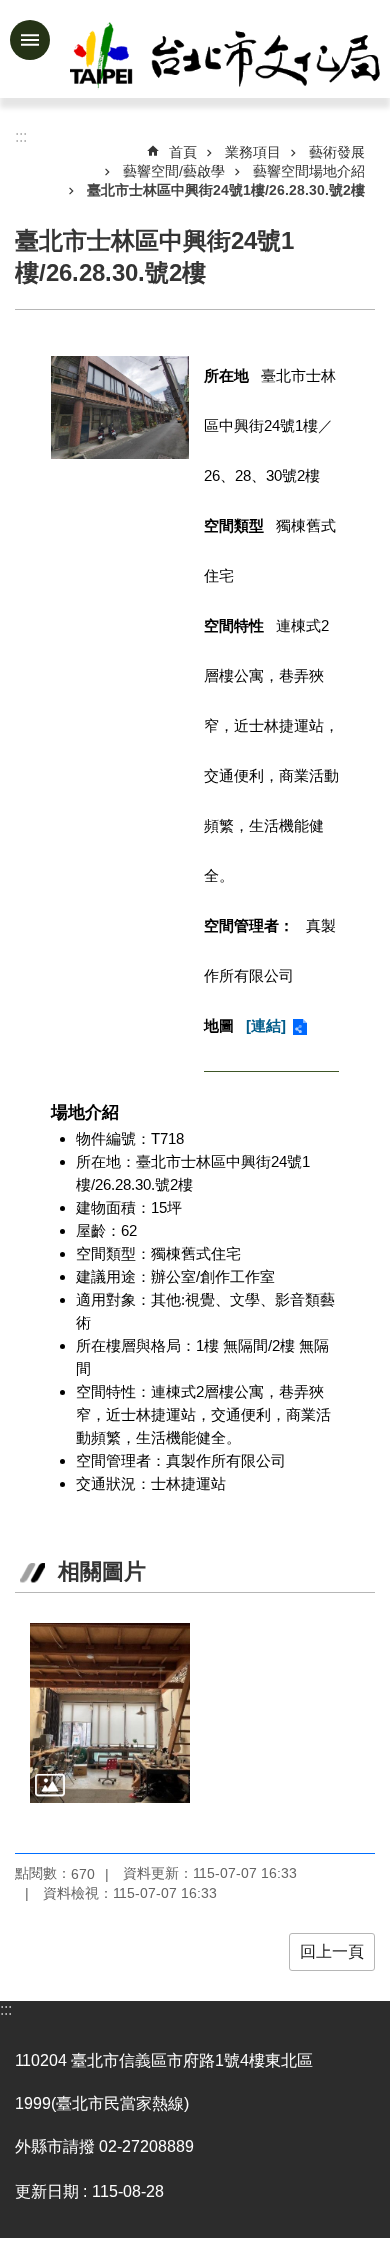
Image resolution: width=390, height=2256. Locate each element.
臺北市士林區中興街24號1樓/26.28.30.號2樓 (226, 190)
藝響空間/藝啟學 (174, 171)
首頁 (183, 152)
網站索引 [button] (30, 40)
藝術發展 (337, 152)
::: (6, 2009)
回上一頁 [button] (332, 1951)
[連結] (266, 1025)
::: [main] (21, 136)
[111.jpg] (110, 1713)
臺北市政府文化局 (226, 58)
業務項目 (253, 152)
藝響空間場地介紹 (309, 171)
